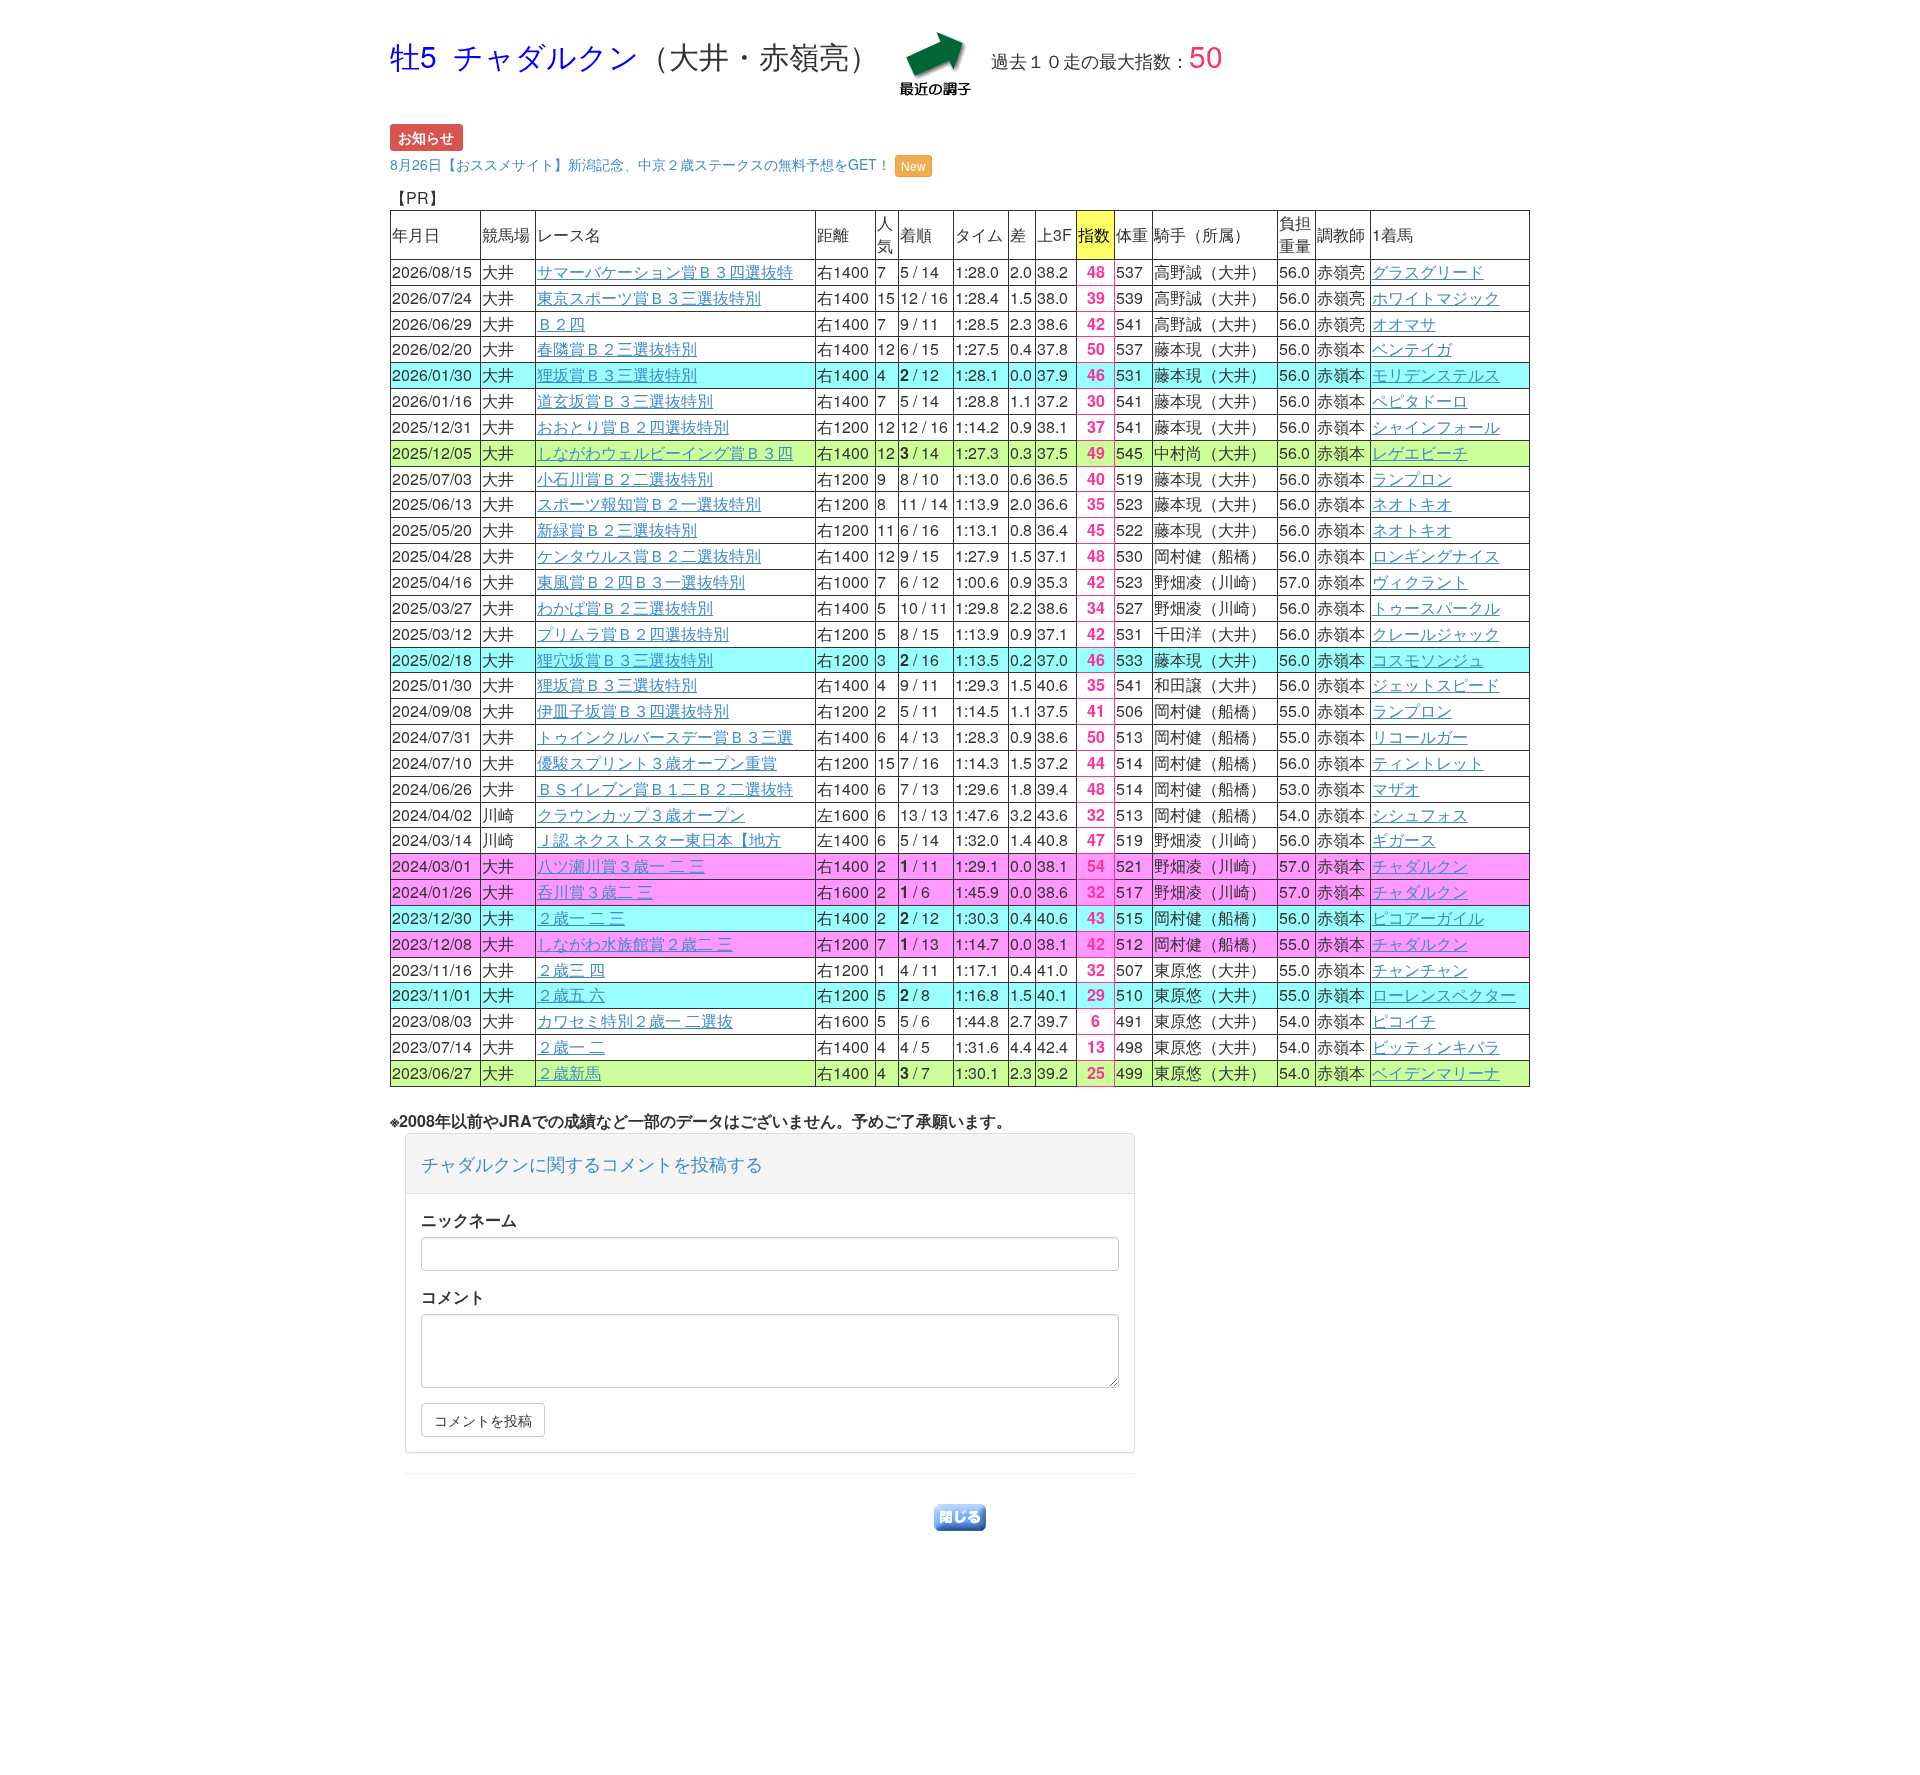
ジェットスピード (1436, 684)
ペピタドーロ (1420, 400)
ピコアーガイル (1428, 917)
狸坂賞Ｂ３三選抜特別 (617, 374)
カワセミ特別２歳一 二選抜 (635, 1020)
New (913, 165)
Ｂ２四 (561, 323)
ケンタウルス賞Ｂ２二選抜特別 (649, 555)
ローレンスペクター (1444, 994)
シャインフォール (1436, 426)
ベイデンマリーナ (1436, 1072)
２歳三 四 (571, 969)
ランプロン (1412, 478)
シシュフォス (1420, 814)
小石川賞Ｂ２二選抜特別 (625, 478)
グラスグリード (1428, 271)
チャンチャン (1420, 969)
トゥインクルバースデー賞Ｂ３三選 (665, 736)
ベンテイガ (1412, 348)
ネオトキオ (1412, 503)
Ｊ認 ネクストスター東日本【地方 (659, 839)
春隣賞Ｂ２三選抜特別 (617, 348)
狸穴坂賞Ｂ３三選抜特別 (625, 659)
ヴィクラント (1420, 581)
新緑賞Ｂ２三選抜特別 (617, 529)
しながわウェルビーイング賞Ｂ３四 (665, 452)
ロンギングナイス (1436, 555)
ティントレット (1428, 762)
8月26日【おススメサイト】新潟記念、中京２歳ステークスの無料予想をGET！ (658, 164)
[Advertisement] (960, 1635)
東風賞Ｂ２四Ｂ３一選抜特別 (641, 581)
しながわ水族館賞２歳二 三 (635, 943)
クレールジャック (1436, 633)
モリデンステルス (1436, 374)
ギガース (1404, 839)
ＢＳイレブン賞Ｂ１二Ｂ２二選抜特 (665, 788)
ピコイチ (1404, 1020)
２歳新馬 (569, 1072)
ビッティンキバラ (1436, 1046)
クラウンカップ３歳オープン (641, 814)
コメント (453, 1297)
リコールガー (1420, 736)
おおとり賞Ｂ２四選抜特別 (633, 426)
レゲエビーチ (1420, 452)
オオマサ (1404, 323)
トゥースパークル (1436, 607)
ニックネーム (469, 1220)
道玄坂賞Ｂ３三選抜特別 (625, 400)
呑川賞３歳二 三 (595, 891)
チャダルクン (1420, 865)
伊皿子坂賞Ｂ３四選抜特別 (633, 710)
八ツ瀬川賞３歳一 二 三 (621, 865)
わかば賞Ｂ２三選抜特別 (625, 607)
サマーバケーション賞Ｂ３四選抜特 (665, 271)
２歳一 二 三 (581, 917)
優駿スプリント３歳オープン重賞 (657, 762)
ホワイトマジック (1436, 297)
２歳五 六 (571, 994)
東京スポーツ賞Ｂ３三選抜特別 (649, 297)
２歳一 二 (571, 1046)
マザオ (1396, 788)
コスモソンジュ (1428, 659)
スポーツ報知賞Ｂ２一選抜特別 (649, 503)
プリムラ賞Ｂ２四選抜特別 (633, 633)
